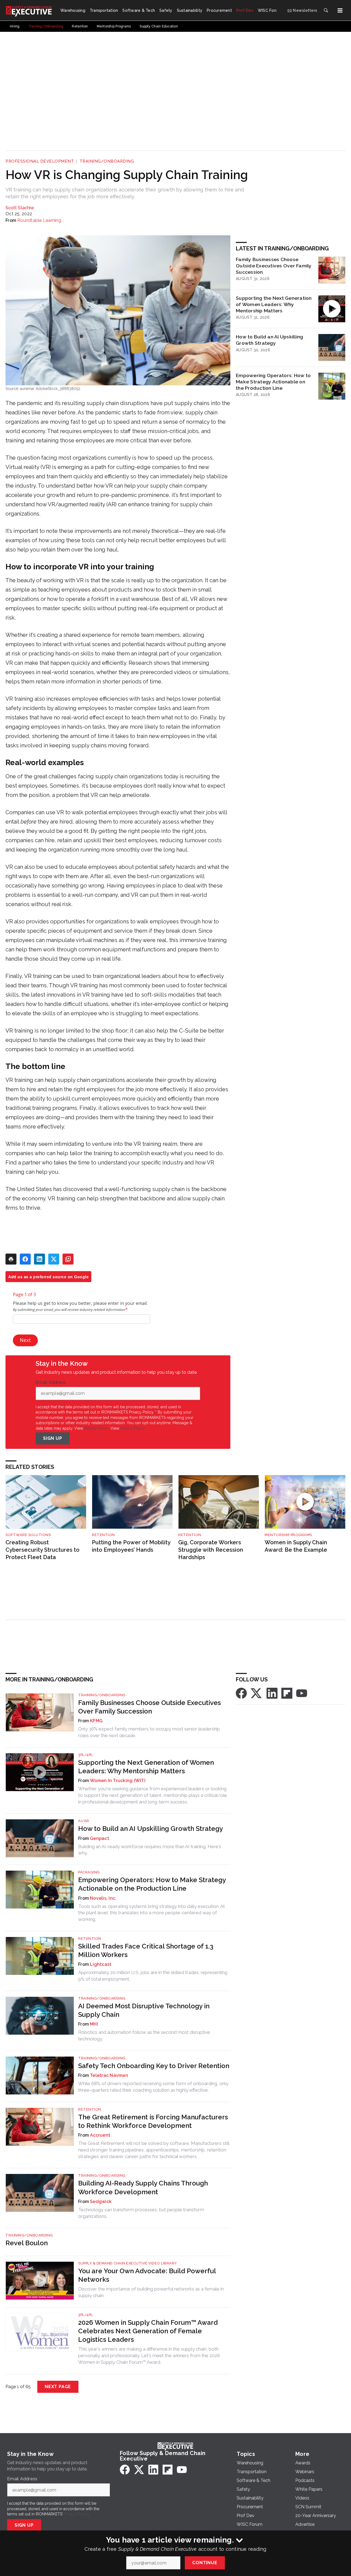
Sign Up (53, 1438)
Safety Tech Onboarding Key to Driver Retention (154, 2066)
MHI (94, 2024)
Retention (103, 1535)
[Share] (25, 1259)
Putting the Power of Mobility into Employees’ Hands (131, 1546)
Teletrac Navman (109, 2075)
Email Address (52, 1382)
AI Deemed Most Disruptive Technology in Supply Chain (144, 2010)
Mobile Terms (96, 1428)
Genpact (100, 1838)
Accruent (100, 2135)
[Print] (11, 1259)
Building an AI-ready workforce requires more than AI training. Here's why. (150, 1850)
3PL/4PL (86, 1755)
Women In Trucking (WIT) (118, 1781)
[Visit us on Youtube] (302, 1693)
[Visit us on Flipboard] (287, 1693)
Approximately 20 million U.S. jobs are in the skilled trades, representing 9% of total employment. (153, 1976)
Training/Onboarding (107, 161)
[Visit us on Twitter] (257, 1693)
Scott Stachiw (20, 208)
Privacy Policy (133, 1428)
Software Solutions (28, 1535)
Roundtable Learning (39, 220)
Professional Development (40, 161)
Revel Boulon (27, 2243)
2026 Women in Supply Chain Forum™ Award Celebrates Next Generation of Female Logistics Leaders (148, 2331)
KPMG (96, 1721)
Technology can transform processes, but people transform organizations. (141, 2213)
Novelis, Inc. (103, 1898)
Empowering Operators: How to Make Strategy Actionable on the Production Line (273, 382)
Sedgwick (101, 2202)
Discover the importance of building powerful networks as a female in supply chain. (151, 2292)
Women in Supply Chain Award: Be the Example (296, 1546)
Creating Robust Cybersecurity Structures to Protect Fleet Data (43, 1550)
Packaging (89, 1872)
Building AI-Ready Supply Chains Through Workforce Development (143, 2187)
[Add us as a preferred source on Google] (68, 1259)
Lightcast (101, 1964)
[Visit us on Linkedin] (272, 1693)
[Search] (326, 10)
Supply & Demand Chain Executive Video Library (128, 2263)
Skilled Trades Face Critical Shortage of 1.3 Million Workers (146, 1950)
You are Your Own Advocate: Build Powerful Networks (147, 2275)
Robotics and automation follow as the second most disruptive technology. (144, 2035)
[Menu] (340, 10)
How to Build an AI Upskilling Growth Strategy (269, 340)
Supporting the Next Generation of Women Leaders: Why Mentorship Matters (274, 304)
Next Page (58, 2387)
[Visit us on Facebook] (241, 1693)
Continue (205, 2563)
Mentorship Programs (288, 1535)
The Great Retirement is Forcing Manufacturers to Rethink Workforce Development (153, 2121)
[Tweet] (54, 1259)
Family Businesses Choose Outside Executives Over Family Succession (274, 266)
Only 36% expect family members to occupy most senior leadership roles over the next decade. (149, 1732)
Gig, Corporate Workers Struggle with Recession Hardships (211, 1550)
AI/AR (84, 1821)
